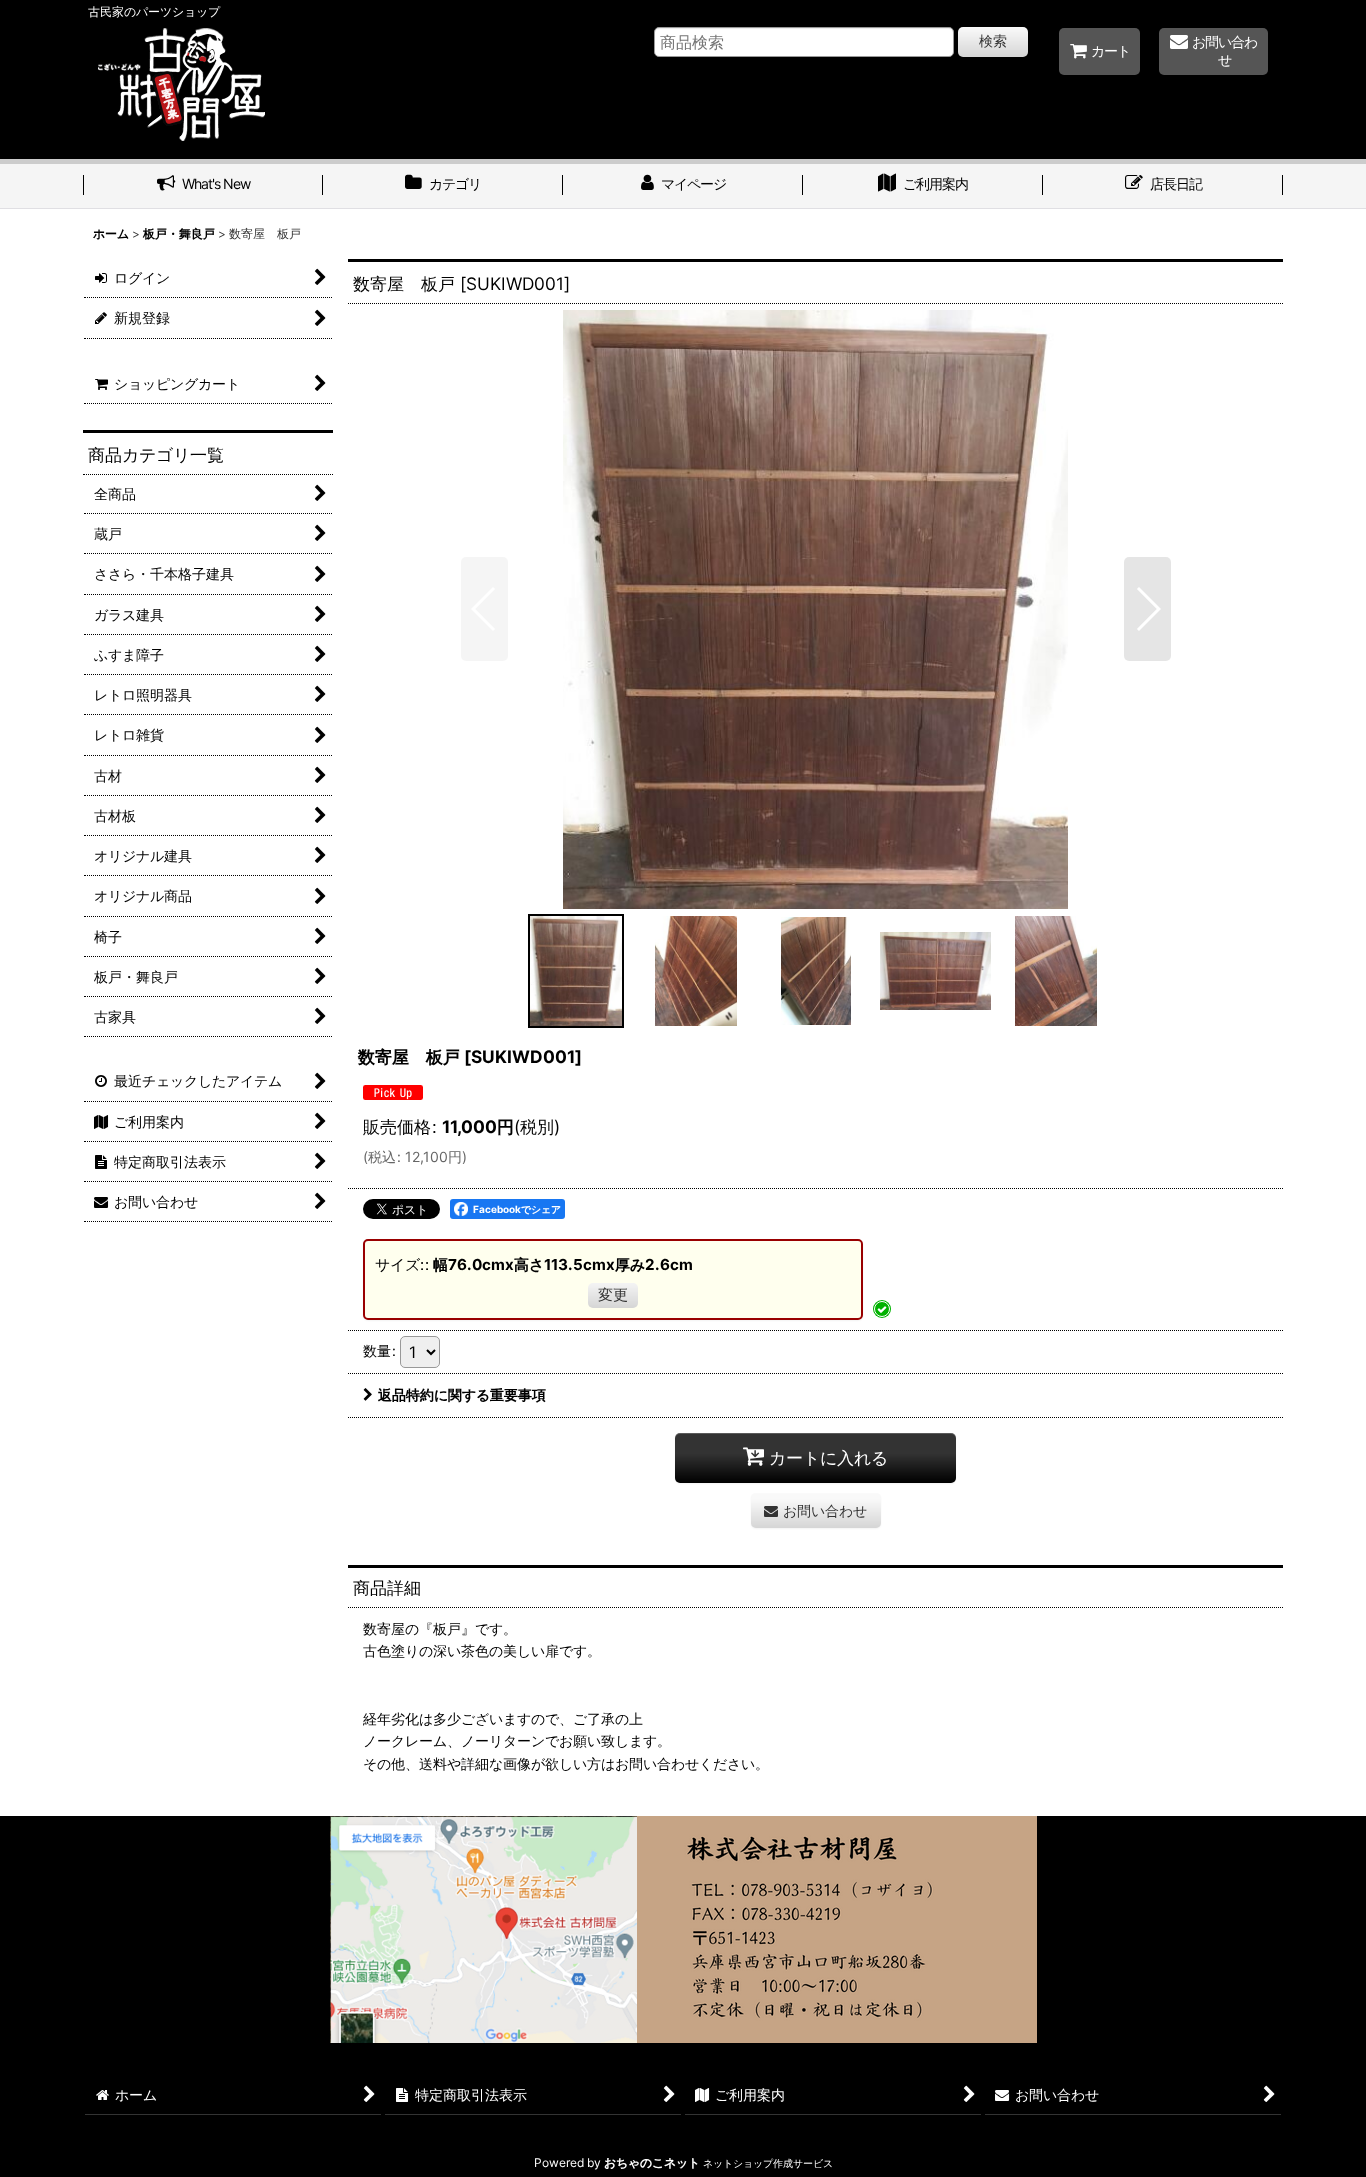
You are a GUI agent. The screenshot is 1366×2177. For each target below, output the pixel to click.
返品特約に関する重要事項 (462, 1394)
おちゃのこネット (652, 2162)
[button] (484, 609)
